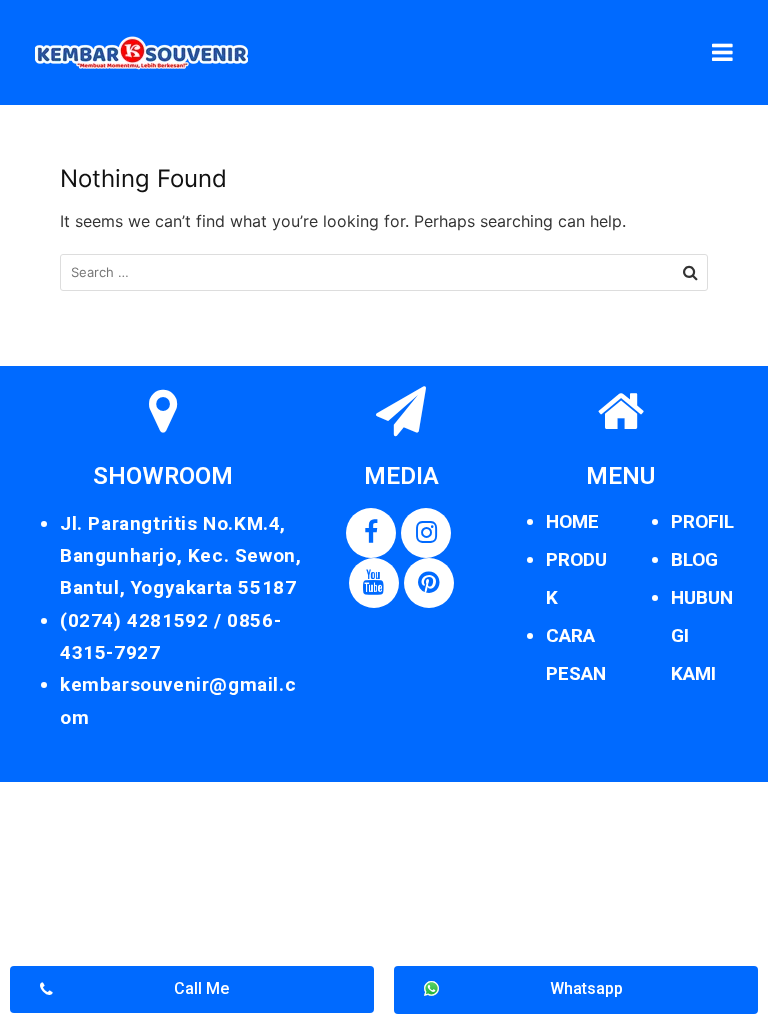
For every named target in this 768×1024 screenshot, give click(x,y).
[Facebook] (371, 533)
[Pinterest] (429, 583)
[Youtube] (374, 583)
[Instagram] (426, 533)
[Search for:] (384, 272)
